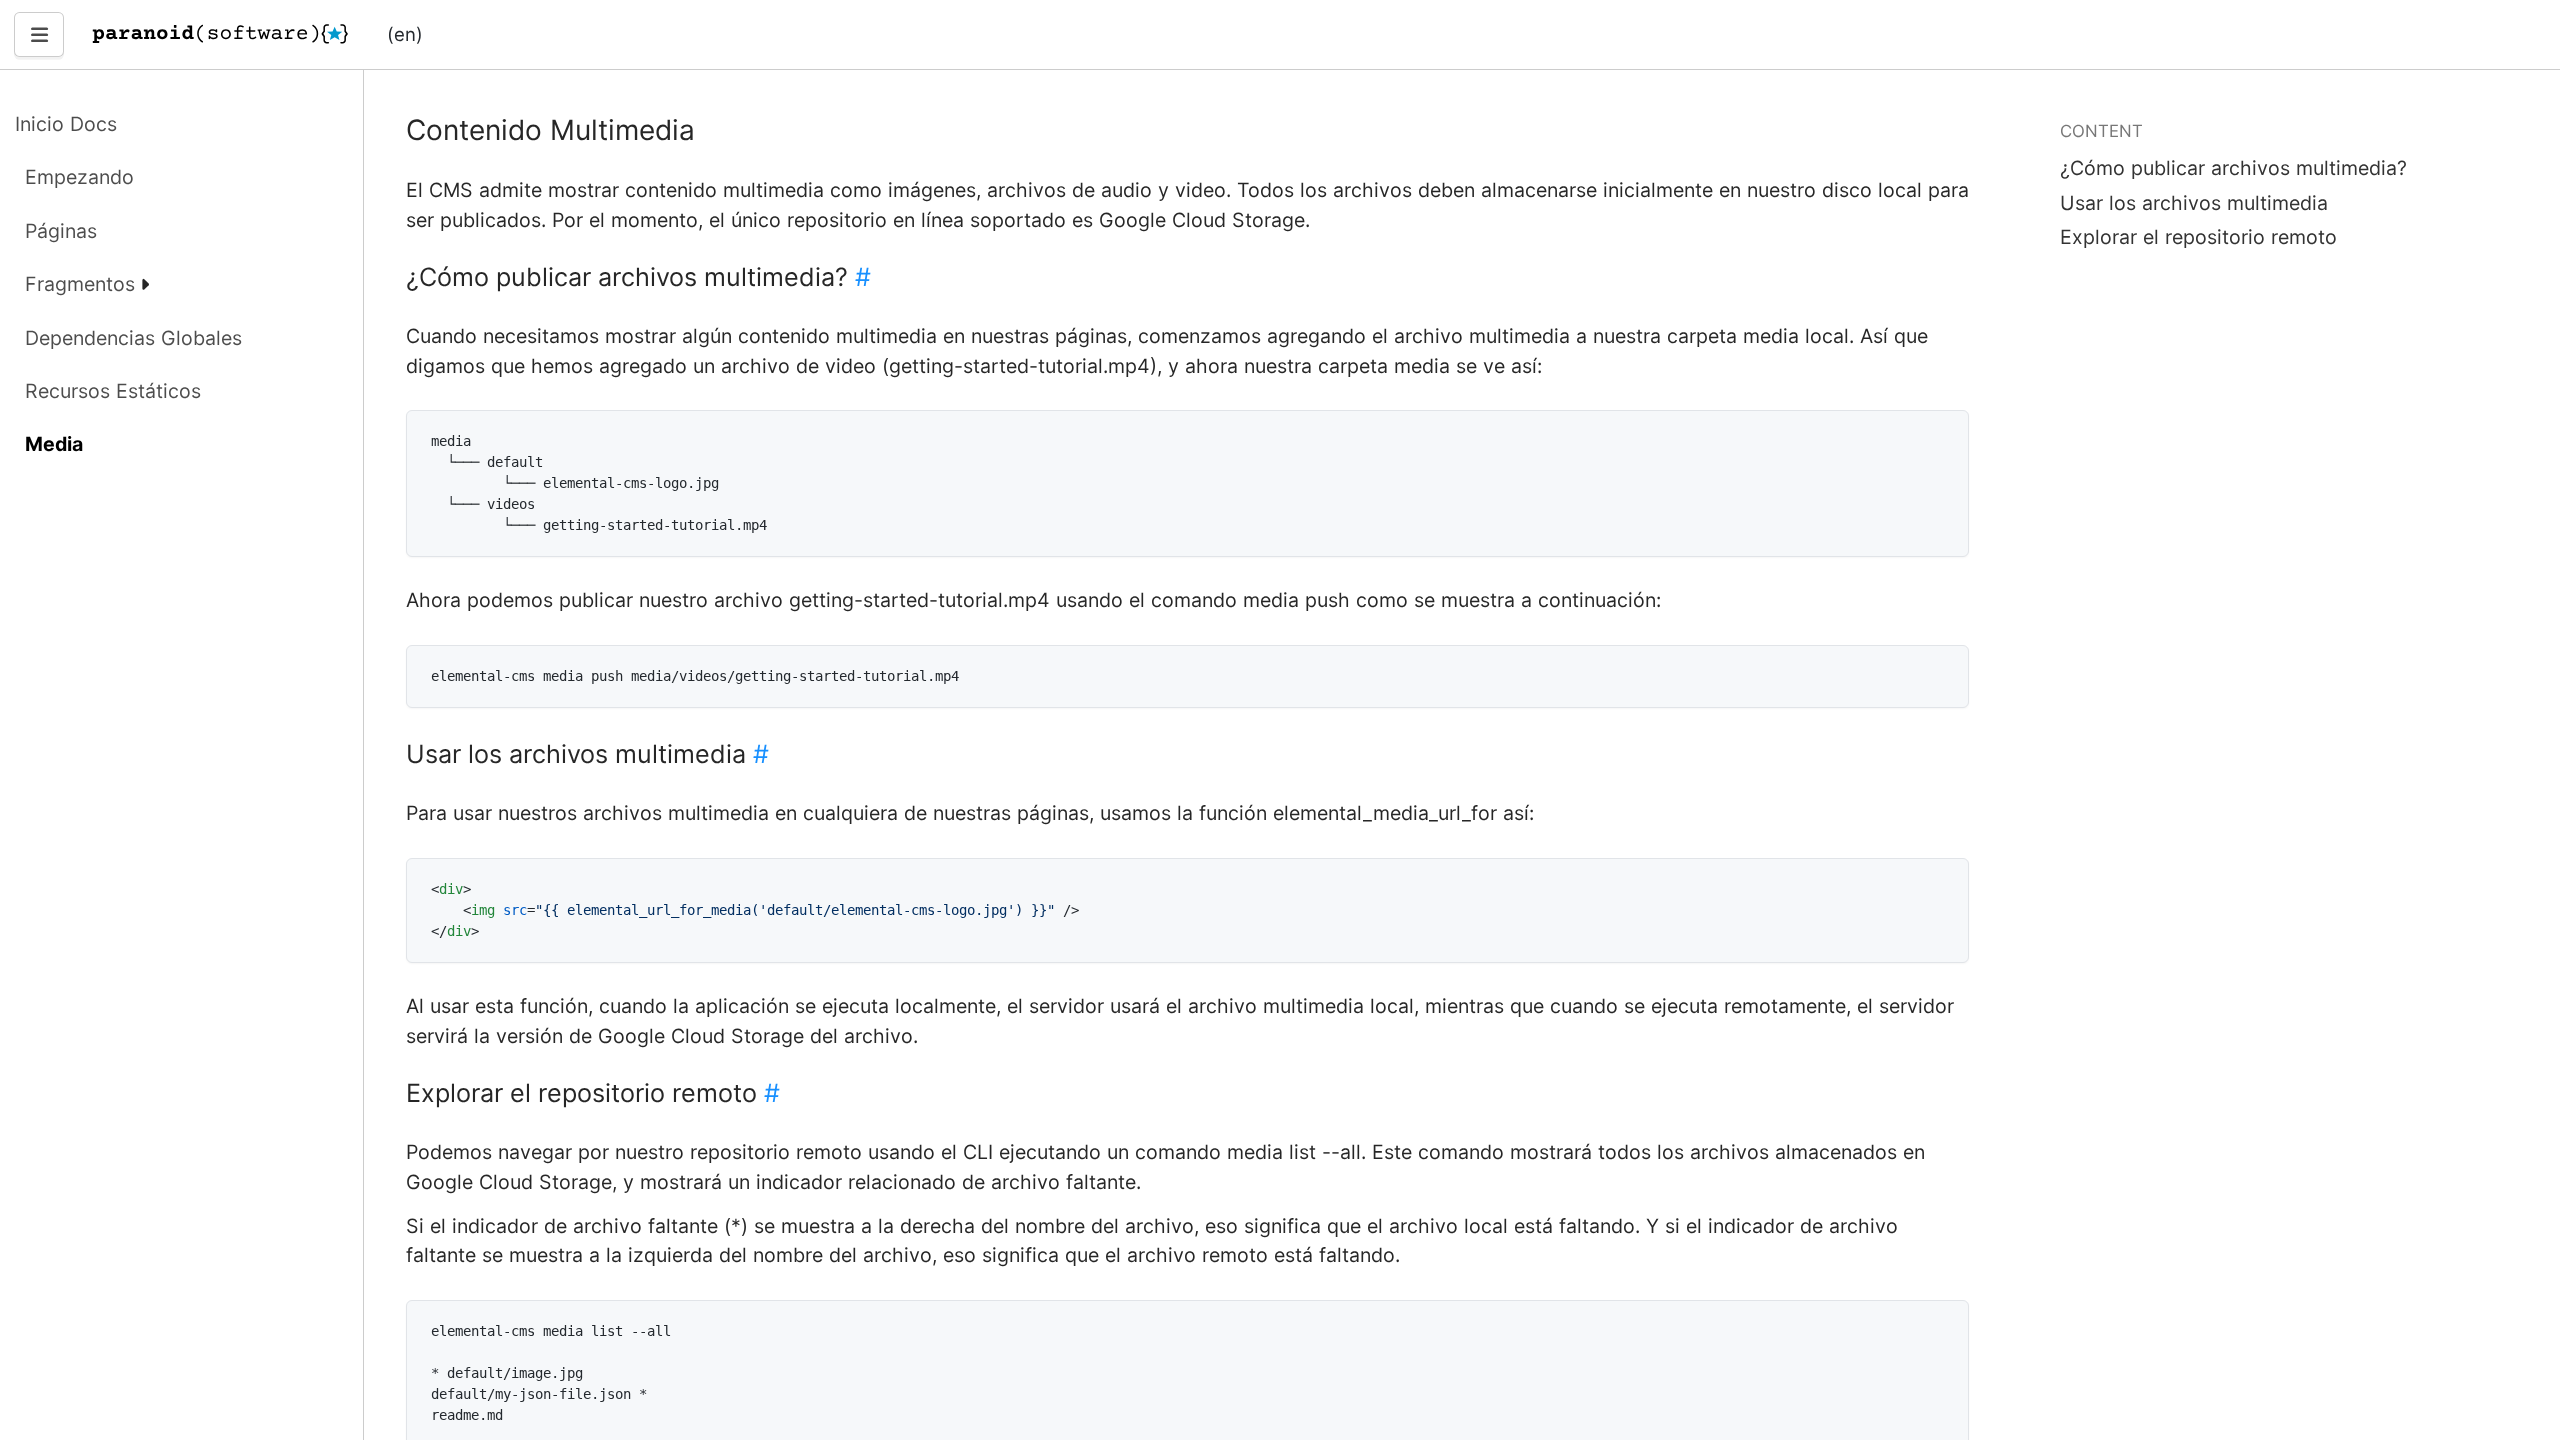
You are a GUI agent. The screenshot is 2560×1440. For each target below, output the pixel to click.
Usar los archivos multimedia (2194, 203)
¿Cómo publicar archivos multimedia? (2233, 168)
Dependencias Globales (133, 338)
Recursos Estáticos (113, 391)
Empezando (79, 177)
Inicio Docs (66, 124)
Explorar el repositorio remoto (2198, 237)
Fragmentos (80, 284)
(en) (405, 34)
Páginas (61, 231)
